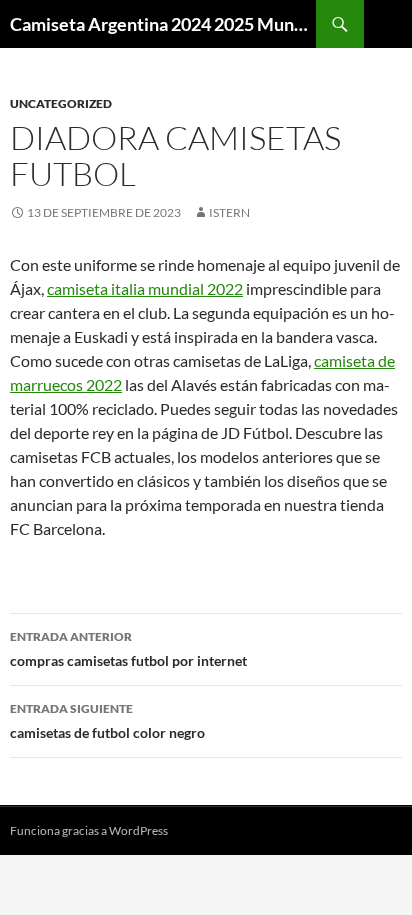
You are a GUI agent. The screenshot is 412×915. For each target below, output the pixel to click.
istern (229, 212)
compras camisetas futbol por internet (128, 649)
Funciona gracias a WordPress (89, 830)
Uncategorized (61, 103)
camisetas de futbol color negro (107, 721)
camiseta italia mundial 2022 (145, 288)
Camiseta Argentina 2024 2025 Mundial (163, 24)
